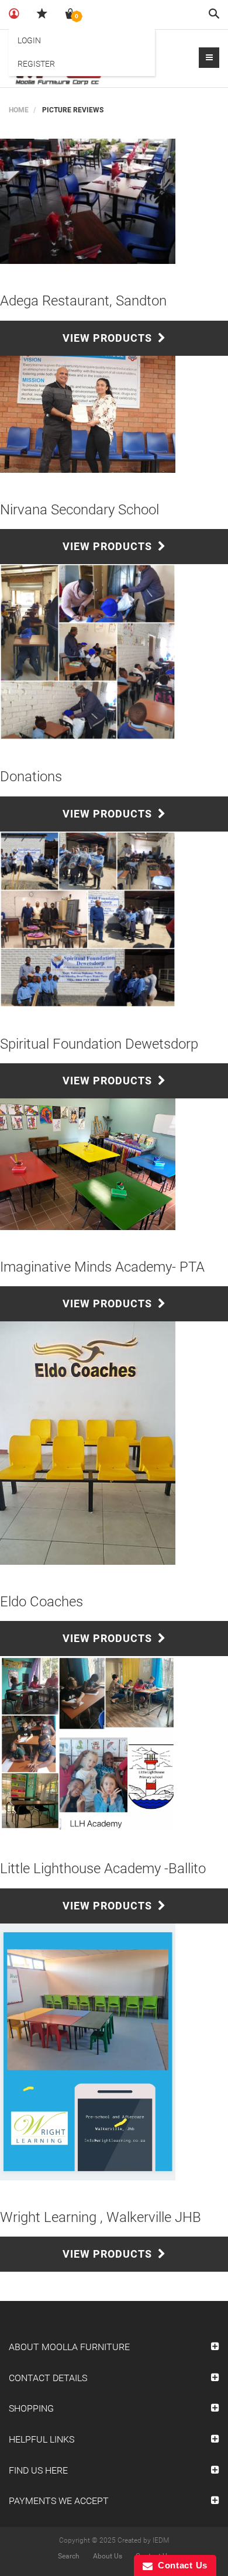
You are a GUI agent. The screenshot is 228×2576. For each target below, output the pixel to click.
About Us (108, 2556)
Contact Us (180, 2565)
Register (36, 64)
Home (19, 110)
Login (29, 40)
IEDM (161, 2540)
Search (69, 2556)
